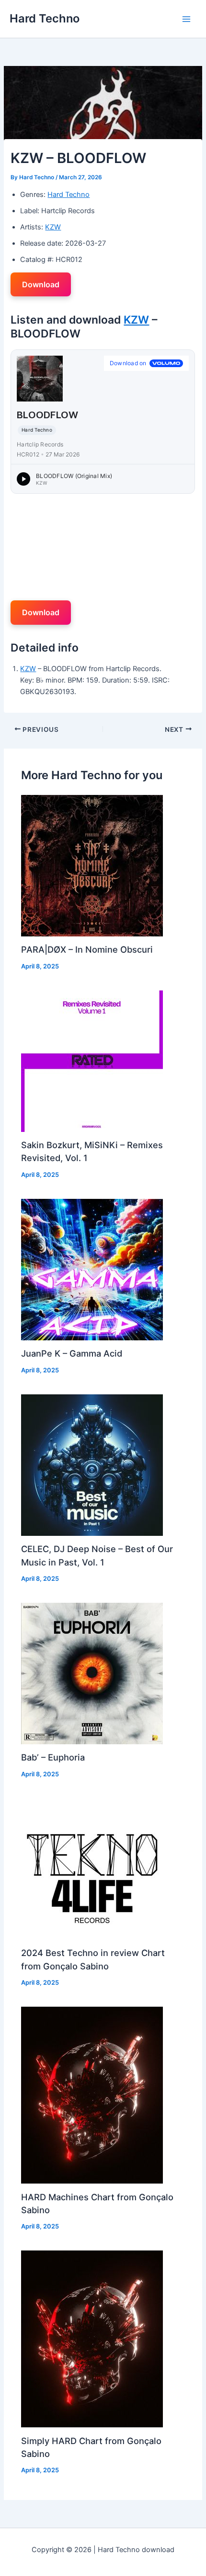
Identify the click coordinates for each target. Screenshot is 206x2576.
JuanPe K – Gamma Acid (72, 1353)
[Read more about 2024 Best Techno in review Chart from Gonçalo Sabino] (92, 1869)
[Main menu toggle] (186, 19)
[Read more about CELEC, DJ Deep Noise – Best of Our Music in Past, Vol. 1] (92, 1465)
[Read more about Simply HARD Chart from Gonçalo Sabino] (92, 2338)
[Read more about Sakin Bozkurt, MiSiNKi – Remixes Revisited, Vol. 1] (92, 1061)
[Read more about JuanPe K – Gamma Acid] (92, 1269)
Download (41, 284)
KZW (53, 227)
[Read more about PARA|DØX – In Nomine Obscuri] (92, 865)
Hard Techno (45, 18)
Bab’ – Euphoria (53, 1757)
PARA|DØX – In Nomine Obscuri (87, 949)
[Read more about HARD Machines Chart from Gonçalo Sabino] (92, 2095)
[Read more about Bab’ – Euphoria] (92, 1673)
